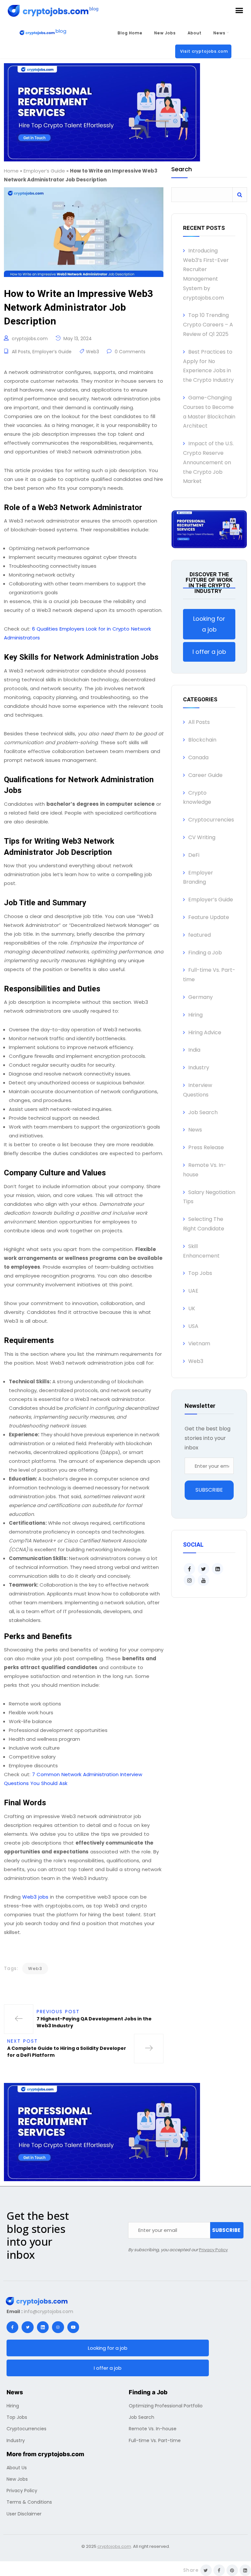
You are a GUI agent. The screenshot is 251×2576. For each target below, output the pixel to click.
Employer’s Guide (44, 171)
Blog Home (130, 33)
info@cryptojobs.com (49, 2311)
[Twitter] (27, 2327)
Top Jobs (200, 1273)
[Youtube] (73, 2327)
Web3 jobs (35, 1897)
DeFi (194, 855)
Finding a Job (205, 953)
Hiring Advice (205, 1032)
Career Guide (205, 775)
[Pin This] (232, 2570)
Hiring (195, 1015)
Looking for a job (209, 624)
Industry (199, 1067)
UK (192, 1308)
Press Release (206, 1147)
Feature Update (209, 917)
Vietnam (199, 1343)
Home (11, 171)
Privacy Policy (213, 2250)
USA (193, 1326)
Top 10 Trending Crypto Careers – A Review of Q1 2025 (208, 325)
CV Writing (202, 837)
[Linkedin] (43, 2327)
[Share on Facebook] (219, 2570)
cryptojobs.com (30, 339)
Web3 (92, 352)
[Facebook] (12, 2327)
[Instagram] (58, 2327)
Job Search (203, 1112)
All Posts (21, 352)
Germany (201, 997)
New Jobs (165, 33)
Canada (198, 757)
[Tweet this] (206, 2570)
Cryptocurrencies (211, 820)
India (194, 1050)
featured (200, 935)
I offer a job (209, 652)
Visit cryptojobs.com (204, 51)
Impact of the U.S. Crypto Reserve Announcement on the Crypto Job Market (208, 462)
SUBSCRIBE (209, 1490)
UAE (193, 1291)
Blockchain (202, 740)
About (195, 33)
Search (182, 170)
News (219, 33)
